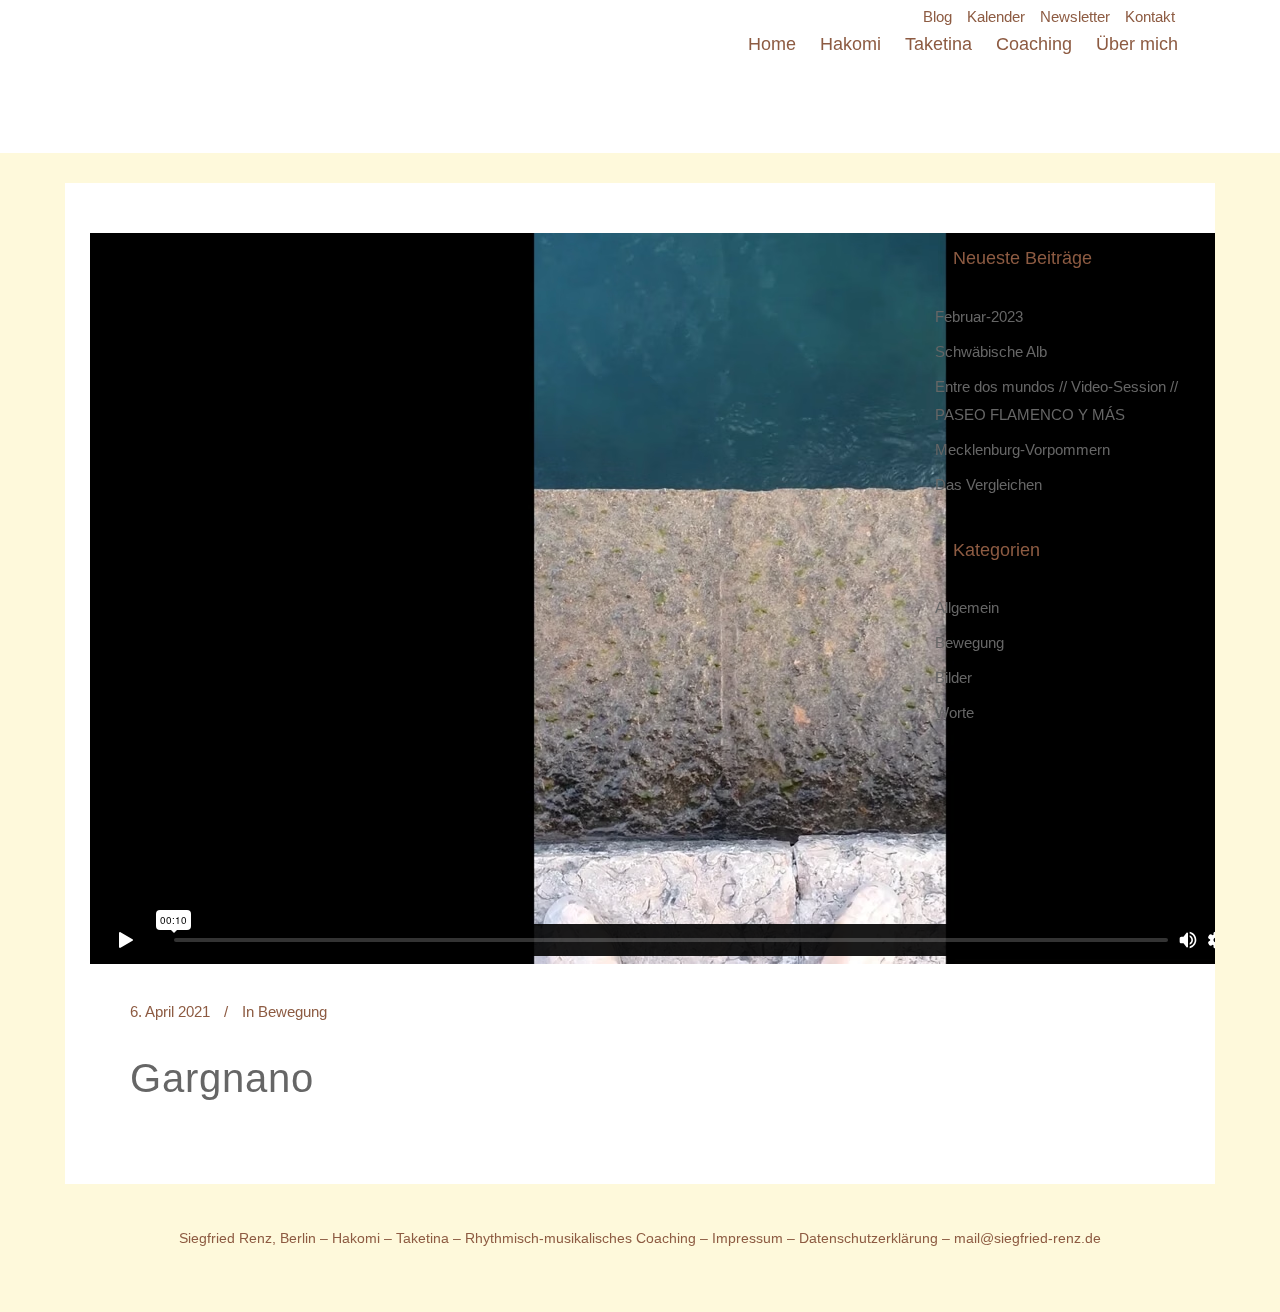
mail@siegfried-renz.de (1027, 1238)
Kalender (996, 16)
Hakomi (356, 1238)
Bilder (953, 677)
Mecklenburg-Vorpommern (1022, 449)
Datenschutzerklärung (870, 1238)
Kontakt (1150, 16)
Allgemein (967, 607)
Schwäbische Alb (991, 351)
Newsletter (1075, 16)
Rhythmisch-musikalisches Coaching (580, 1238)
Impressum (747, 1238)
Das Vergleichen (988, 484)
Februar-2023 (979, 316)
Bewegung (292, 1011)
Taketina (422, 1238)
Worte (954, 712)
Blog (937, 16)
